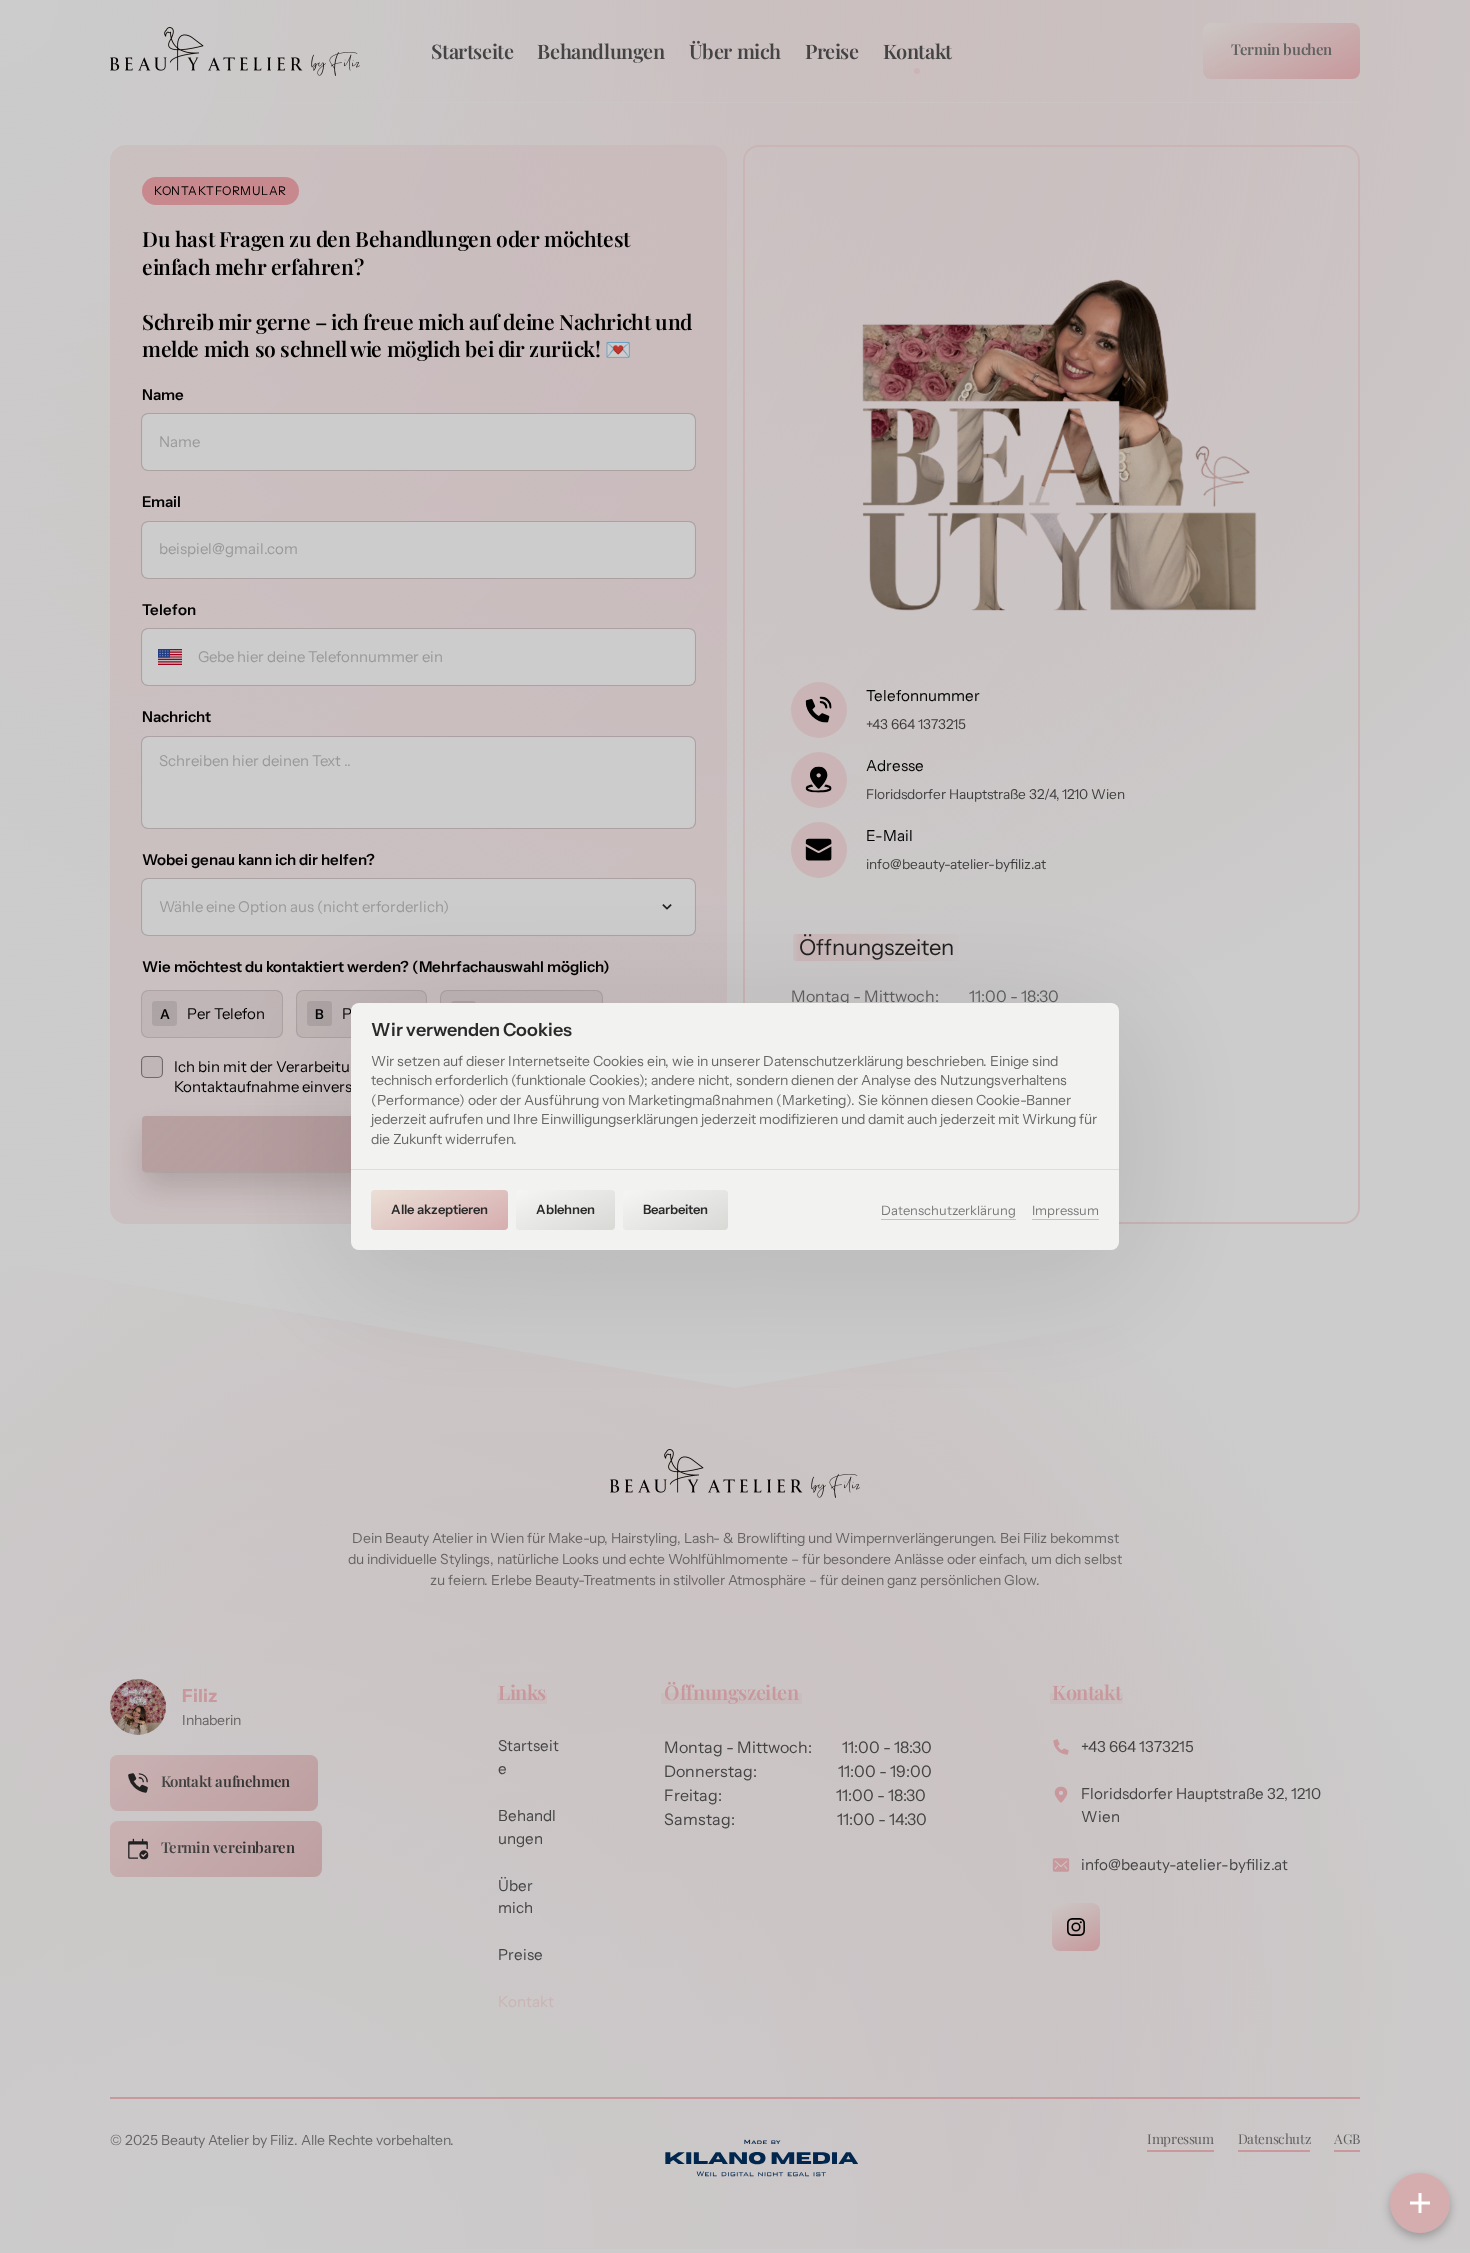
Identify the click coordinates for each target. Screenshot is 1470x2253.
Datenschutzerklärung (948, 1211)
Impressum (1065, 1211)
